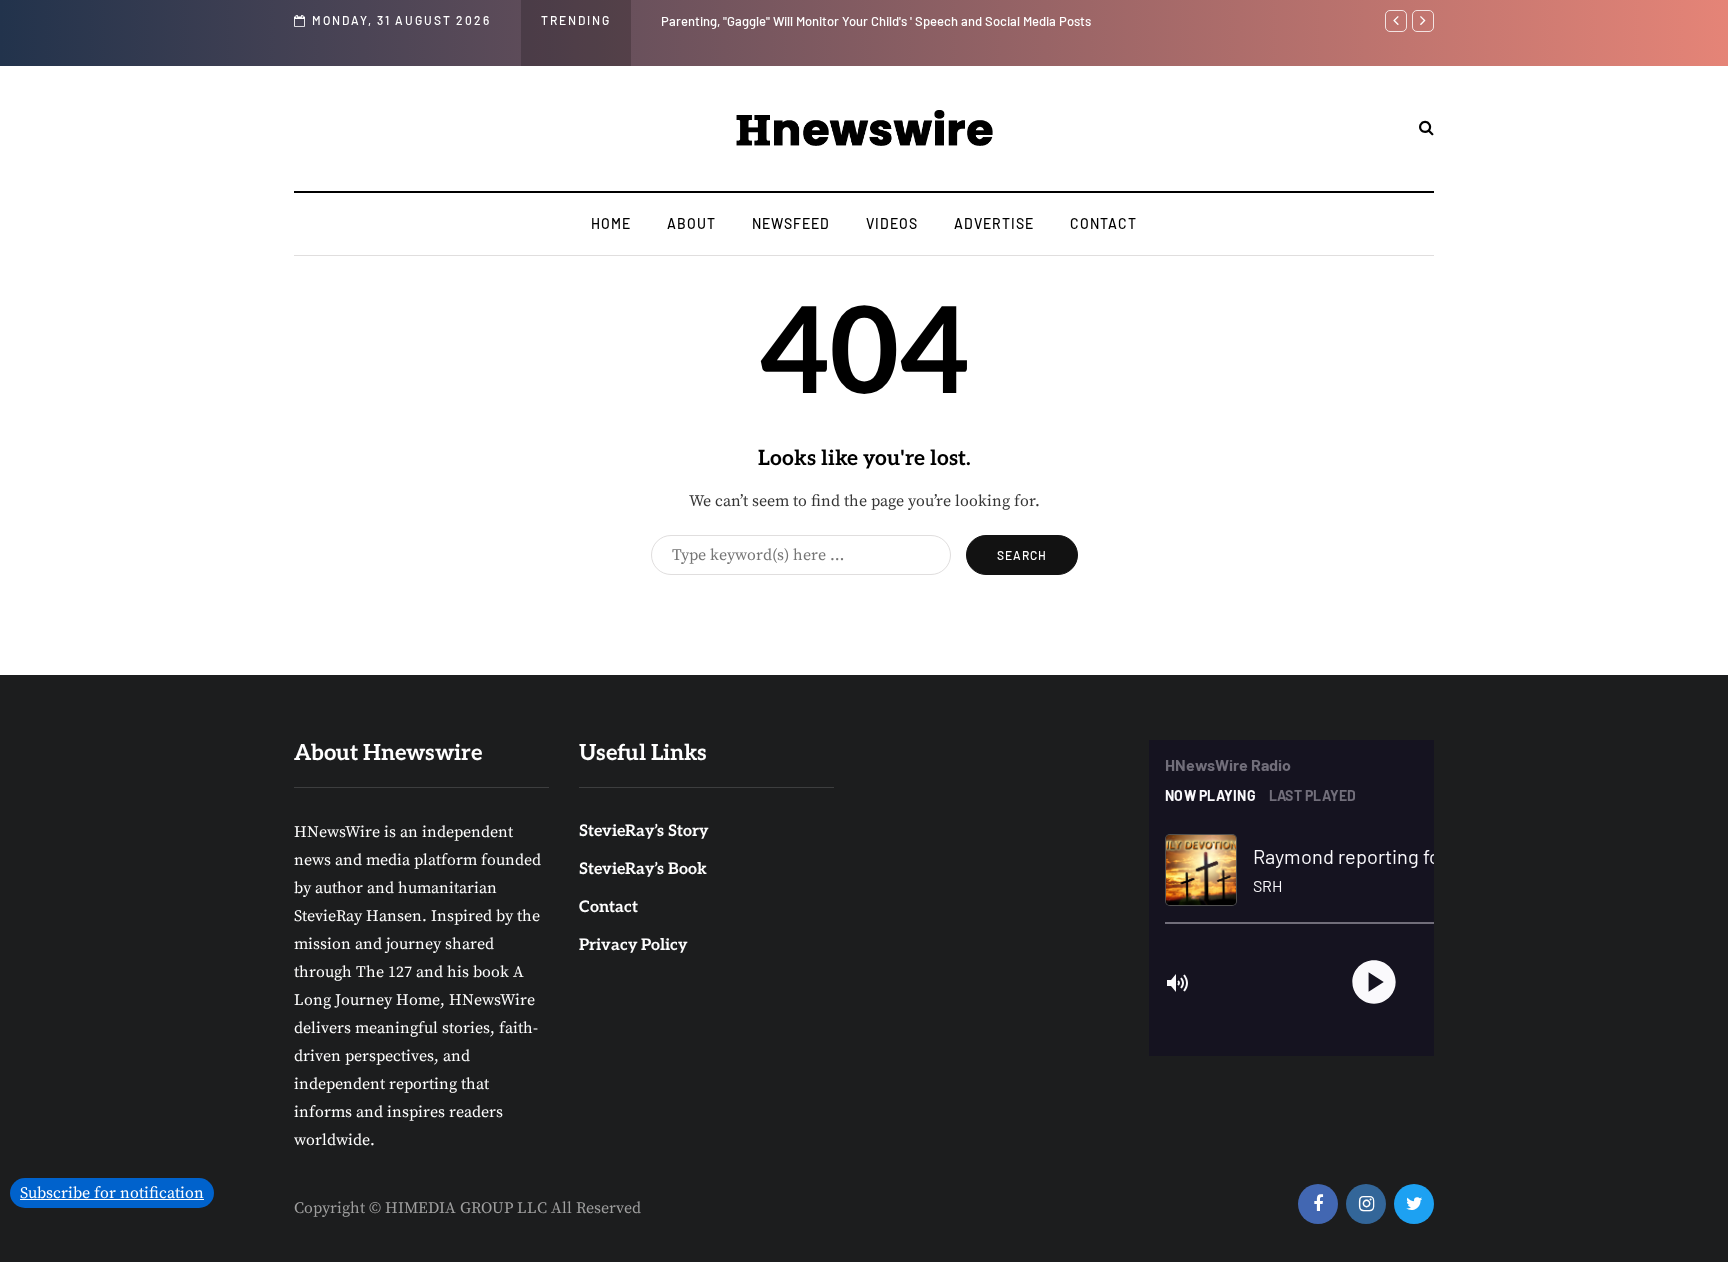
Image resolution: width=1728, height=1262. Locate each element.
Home (611, 223)
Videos (892, 223)
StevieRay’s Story (643, 831)
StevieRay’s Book (643, 869)
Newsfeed (791, 223)
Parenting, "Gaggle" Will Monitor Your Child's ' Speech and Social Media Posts (876, 21)
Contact (1103, 223)
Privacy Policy (633, 945)
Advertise (994, 223)
